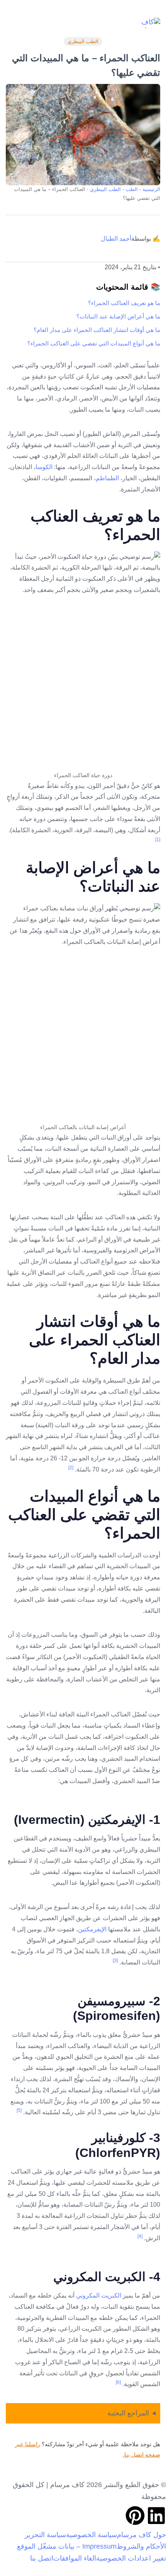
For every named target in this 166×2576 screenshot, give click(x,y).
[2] (71, 1468)
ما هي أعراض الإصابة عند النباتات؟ (118, 316)
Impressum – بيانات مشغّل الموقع (67, 2546)
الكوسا (45, 467)
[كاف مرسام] (149, 23)
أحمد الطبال (116, 239)
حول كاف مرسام (141, 2535)
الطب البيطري (83, 41)
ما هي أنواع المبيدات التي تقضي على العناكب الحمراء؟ (94, 343)
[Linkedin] (156, 2516)
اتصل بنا (42, 2558)
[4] (140, 2236)
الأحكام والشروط (141, 2546)
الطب (132, 189)
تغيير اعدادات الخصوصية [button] (131, 2558)
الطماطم (107, 478)
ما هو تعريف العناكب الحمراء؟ (124, 303)
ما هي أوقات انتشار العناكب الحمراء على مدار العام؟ (97, 330)
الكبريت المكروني (99, 2295)
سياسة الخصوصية (91, 2535)
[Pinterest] (135, 2516)
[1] (158, 840)
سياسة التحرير (45, 2535)
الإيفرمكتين (92, 1929)
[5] (19, 2110)
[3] (115, 1961)
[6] (118, 2382)
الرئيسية (151, 189)
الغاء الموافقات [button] (75, 2558)
